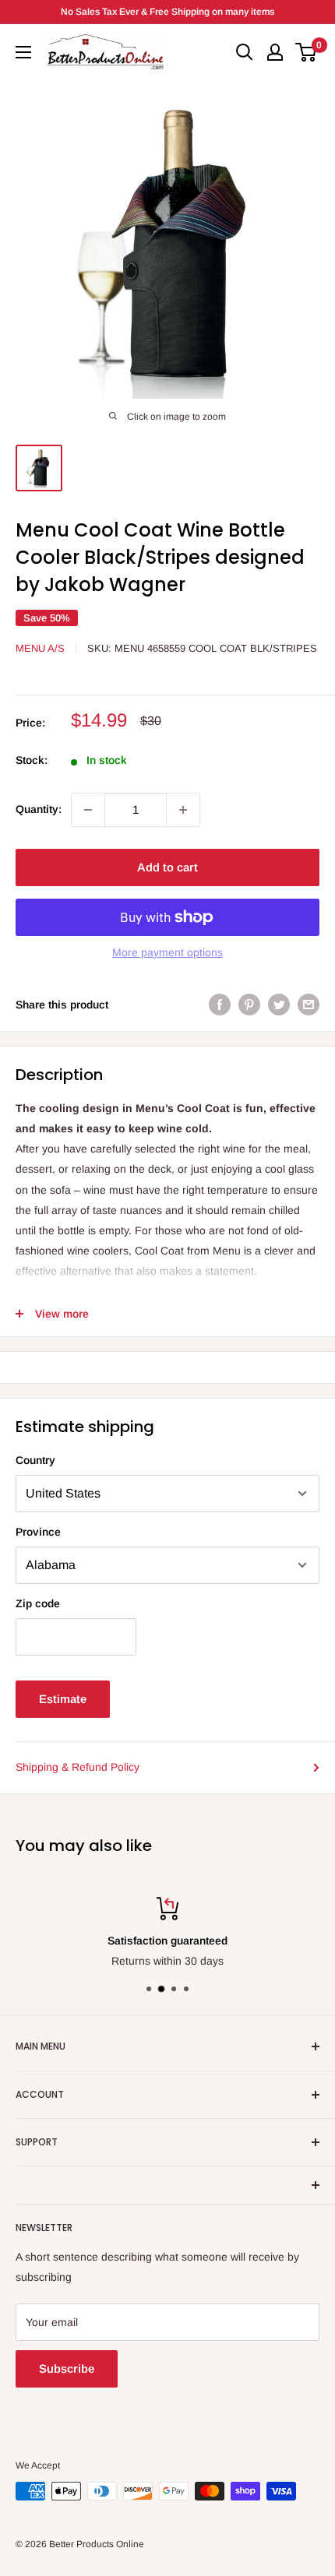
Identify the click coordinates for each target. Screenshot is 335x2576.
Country (35, 1460)
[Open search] (245, 52)
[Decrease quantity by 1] (88, 810)
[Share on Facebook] (220, 1005)
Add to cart (167, 867)
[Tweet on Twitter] (279, 1005)
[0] (307, 52)
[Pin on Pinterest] (249, 1005)
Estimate (63, 1699)
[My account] (275, 52)
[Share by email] (309, 1005)
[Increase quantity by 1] (183, 810)
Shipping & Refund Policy (78, 1767)
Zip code (38, 1603)
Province (38, 1532)
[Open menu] (23, 52)
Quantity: (39, 809)
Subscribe (67, 2368)
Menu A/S (40, 648)
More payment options (167, 952)
